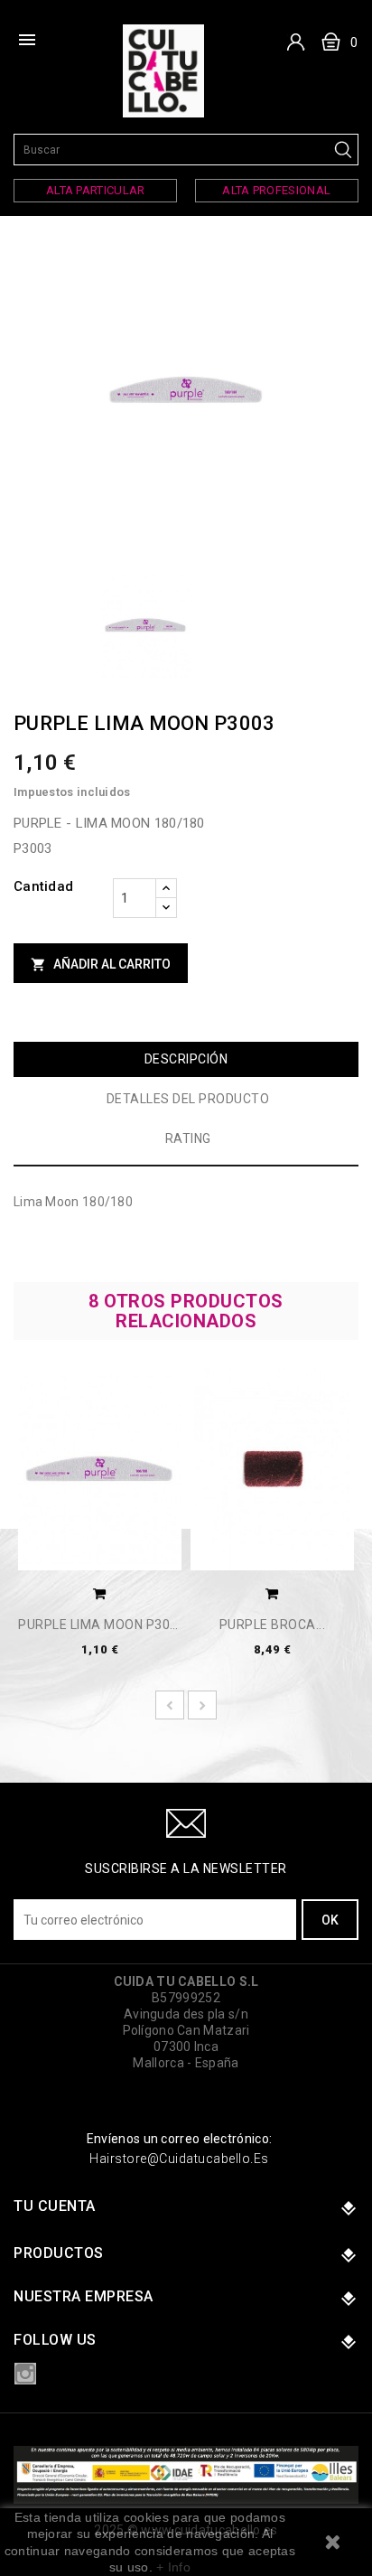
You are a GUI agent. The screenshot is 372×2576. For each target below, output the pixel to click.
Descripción (186, 1059)
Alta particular (96, 190)
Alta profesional (276, 190)
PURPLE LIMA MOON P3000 (100, 1625)
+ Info (173, 2567)
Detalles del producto (188, 1099)
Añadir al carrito (101, 965)
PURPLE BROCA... (273, 1625)
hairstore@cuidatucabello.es (179, 2159)
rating (188, 1138)
